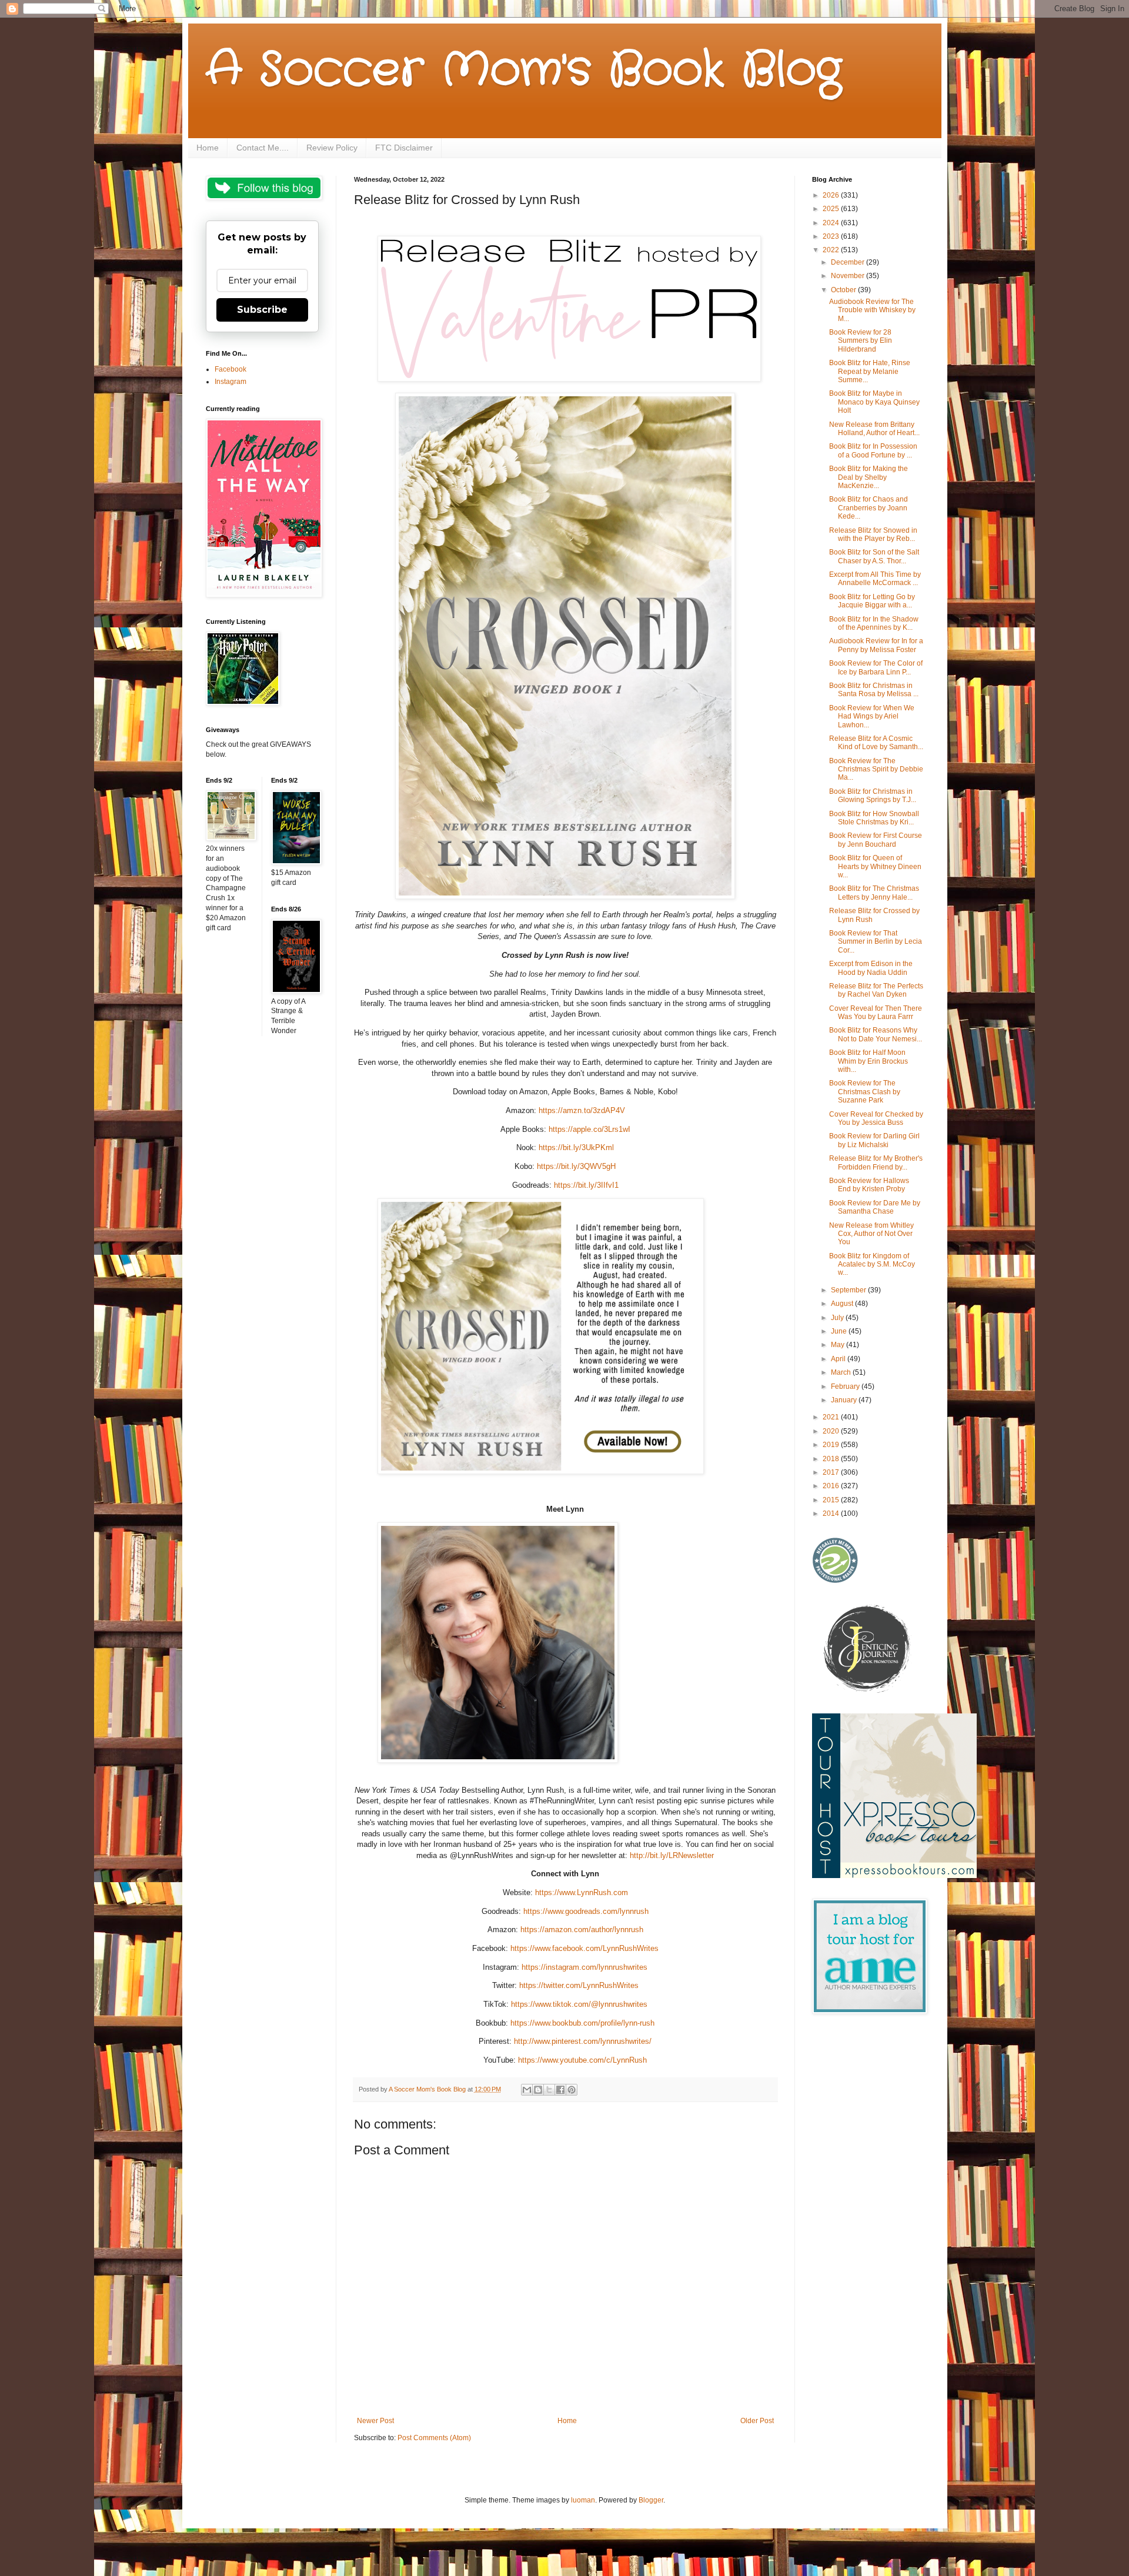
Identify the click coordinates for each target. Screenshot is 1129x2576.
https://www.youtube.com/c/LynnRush (582, 2060)
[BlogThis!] (538, 2090)
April (839, 1359)
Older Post (757, 2421)
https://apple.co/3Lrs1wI (589, 1129)
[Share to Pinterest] (572, 2090)
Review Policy (332, 148)
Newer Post (375, 2421)
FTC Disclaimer (404, 148)
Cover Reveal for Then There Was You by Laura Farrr (876, 1013)
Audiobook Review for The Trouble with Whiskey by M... (872, 310)
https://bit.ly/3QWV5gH (576, 1166)
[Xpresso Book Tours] (894, 1876)
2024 (832, 223)
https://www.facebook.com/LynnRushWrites (584, 1948)
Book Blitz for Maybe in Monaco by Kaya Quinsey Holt (874, 402)
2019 (832, 1445)
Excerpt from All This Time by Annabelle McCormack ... (875, 579)
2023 (832, 236)
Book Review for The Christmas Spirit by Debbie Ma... (876, 769)
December (849, 262)
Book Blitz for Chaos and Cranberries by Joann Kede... (869, 508)
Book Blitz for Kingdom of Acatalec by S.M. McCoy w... (872, 1264)
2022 (832, 250)
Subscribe (262, 310)
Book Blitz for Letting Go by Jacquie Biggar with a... (872, 601)
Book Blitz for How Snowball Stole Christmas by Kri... (874, 818)
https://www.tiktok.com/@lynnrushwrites (579, 2004)
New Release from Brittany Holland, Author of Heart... (874, 429)
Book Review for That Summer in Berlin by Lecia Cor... (876, 942)
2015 (832, 1500)
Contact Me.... (263, 148)
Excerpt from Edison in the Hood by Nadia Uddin (871, 968)
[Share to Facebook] (560, 2090)
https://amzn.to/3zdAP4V (582, 1110)
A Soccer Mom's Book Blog (524, 71)
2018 (832, 1459)
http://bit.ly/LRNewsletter (672, 1855)
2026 (832, 195)
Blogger (651, 2500)
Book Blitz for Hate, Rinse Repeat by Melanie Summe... (870, 371)
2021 (832, 1417)
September (849, 1290)
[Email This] (527, 2090)
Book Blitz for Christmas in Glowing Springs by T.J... (873, 796)
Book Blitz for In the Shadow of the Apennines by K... (874, 623)
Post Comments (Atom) (434, 2438)
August (843, 1304)
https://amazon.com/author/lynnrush (582, 1930)
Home (208, 148)
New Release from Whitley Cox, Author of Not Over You (871, 1234)
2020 (832, 1431)
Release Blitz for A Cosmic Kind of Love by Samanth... (876, 743)
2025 (832, 209)
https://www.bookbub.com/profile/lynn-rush (582, 2023)
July (838, 1318)
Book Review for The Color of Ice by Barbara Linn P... (876, 667)
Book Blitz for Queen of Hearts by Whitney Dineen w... (875, 866)
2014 (832, 1513)
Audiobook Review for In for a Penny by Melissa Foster (876, 645)
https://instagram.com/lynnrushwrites (584, 1967)
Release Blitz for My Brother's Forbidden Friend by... (876, 1162)
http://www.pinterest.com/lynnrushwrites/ (583, 2041)
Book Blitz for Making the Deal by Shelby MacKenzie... (869, 477)
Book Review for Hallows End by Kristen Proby (869, 1185)
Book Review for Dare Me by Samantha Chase (875, 1207)
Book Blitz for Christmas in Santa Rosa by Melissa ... (874, 690)
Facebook (231, 369)
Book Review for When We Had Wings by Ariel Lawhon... (872, 716)
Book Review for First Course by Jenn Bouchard (876, 840)
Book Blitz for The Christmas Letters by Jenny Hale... (874, 893)
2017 (832, 1472)
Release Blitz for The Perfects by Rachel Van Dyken (876, 990)
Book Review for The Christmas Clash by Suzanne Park (865, 1092)
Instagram (231, 382)
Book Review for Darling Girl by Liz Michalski (874, 1140)
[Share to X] (549, 2090)
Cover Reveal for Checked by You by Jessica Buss (876, 1118)
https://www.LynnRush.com (582, 1892)
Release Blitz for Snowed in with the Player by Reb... (873, 534)
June (840, 1331)
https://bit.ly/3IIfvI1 (586, 1185)
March (842, 1372)
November (849, 276)
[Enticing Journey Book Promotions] (868, 1690)
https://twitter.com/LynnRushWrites (579, 1985)
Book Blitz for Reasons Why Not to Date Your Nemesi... (876, 1034)
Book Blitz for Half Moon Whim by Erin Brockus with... (869, 1061)
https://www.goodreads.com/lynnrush (586, 1911)
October (844, 290)
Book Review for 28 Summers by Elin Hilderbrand (861, 341)
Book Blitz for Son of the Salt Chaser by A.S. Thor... (874, 556)
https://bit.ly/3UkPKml (576, 1147)
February (846, 1386)
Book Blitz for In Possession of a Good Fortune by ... (873, 450)
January (845, 1400)
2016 (832, 1486)
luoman (583, 2500)
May (839, 1345)
